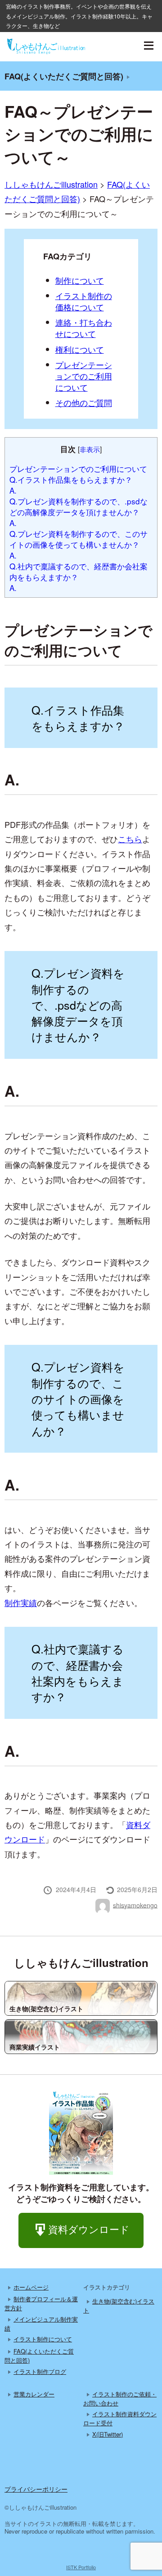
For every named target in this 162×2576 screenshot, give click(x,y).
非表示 (90, 449)
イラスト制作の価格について (84, 301)
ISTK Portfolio (81, 2567)
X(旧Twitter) (108, 2434)
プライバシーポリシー (36, 2489)
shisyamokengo (135, 1905)
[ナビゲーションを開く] (148, 46)
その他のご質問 (84, 402)
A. (13, 490)
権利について (80, 349)
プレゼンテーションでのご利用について (84, 376)
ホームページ (31, 2287)
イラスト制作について (43, 2339)
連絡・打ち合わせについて (84, 328)
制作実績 (21, 1602)
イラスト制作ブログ (40, 2371)
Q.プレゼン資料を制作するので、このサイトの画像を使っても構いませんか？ (79, 539)
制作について (80, 280)
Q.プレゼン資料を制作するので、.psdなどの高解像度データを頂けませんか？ (79, 506)
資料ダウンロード (89, 2229)
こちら (130, 839)
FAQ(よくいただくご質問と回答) (64, 76)
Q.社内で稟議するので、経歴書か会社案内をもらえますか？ (79, 571)
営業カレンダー (34, 2394)
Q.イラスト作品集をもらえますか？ (71, 479)
